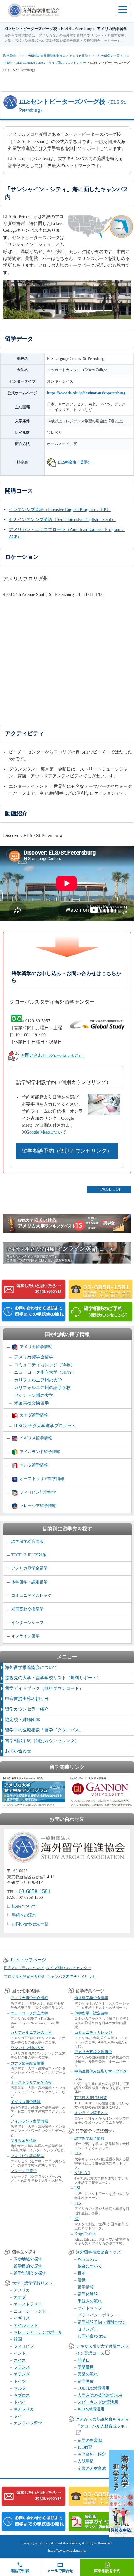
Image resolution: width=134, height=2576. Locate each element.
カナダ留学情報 (34, 1415)
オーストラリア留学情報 (42, 1479)
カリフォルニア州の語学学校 (42, 1388)
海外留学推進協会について (31, 1668)
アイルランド (26, 2325)
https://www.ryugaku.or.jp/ (67, 2550)
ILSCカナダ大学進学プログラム (45, 1426)
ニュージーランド (30, 2311)
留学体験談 (88, 2294)
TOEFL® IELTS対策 (29, 1555)
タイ (18, 2416)
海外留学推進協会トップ (98, 2252)
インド (20, 2353)
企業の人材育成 (92, 2468)
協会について (24, 1906)
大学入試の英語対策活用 (100, 2395)
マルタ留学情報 (34, 1465)
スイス (20, 2360)
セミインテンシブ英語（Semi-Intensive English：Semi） (62, 520)
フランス (22, 2367)
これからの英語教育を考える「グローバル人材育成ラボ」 (102, 2423)
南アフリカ (24, 2409)
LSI (77, 2188)
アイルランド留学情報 (40, 1452)
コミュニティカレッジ (44, 1365)
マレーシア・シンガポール (38, 2332)
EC (77, 2219)
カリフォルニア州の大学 (38, 1380)
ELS (78, 2153)
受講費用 (86, 2367)
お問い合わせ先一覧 (30, 1924)
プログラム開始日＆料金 (25, 1977)
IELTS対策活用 (91, 2409)
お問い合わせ (53, 1055)
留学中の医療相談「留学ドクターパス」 (44, 1730)
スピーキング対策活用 (98, 2402)
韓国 (18, 2339)
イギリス (22, 2318)
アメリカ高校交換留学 (93, 2052)
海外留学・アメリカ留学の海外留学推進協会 (34, 56)
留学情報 (86, 2287)
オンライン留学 (25, 1636)
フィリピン (24, 2346)
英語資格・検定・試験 (98, 2454)
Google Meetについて (46, 1132)
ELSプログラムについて (24, 1968)
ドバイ (20, 2402)
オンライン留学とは (91, 2113)
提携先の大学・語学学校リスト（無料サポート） (53, 1678)
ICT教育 (85, 2447)
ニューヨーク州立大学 (45, 1372)
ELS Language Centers (31, 63)
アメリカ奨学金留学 (34, 1357)
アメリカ (22, 2290)
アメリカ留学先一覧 (106, 56)
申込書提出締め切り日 (27, 1699)
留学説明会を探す (30, 2273)
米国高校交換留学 (31, 1403)
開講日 (84, 2360)
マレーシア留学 (24, 2171)
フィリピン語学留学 (38, 1492)
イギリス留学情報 (36, 1438)
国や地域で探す (28, 2259)
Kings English (85, 2234)
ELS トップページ (28, 1960)
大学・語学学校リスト (32, 2283)
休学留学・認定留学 (29, 1582)
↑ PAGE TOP (109, 1189)
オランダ (22, 2374)
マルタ (20, 2388)
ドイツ (20, 2381)
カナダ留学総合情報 (27, 2063)
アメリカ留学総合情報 (29, 1998)
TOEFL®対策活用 (93, 2388)
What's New (87, 2259)
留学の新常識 (90, 2440)
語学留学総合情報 (27, 1541)
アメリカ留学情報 (36, 1347)
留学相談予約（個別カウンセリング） (67, 1151)
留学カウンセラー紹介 (27, 1709)
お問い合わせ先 (92, 2336)
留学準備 (86, 2381)
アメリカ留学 (79, 56)
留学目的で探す (28, 2266)
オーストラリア (28, 2304)
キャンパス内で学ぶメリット (71, 1977)
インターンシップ (27, 1623)
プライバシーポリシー (98, 2315)
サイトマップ (90, 2308)
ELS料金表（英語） (75, 462)
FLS (78, 2203)
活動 (82, 2280)
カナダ (20, 2297)
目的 (82, 2273)
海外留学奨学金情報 (91, 1998)
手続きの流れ (24, 1915)
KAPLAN (82, 2173)
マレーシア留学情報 (38, 1506)
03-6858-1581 (35, 1891)
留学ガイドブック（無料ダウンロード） (44, 1688)
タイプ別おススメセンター (67, 63)
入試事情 (86, 2461)
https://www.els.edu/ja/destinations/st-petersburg (86, 393)
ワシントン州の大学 (34, 1395)
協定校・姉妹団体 (22, 1720)
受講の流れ (88, 2374)
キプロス (22, 2395)
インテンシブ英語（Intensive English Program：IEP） (60, 510)
